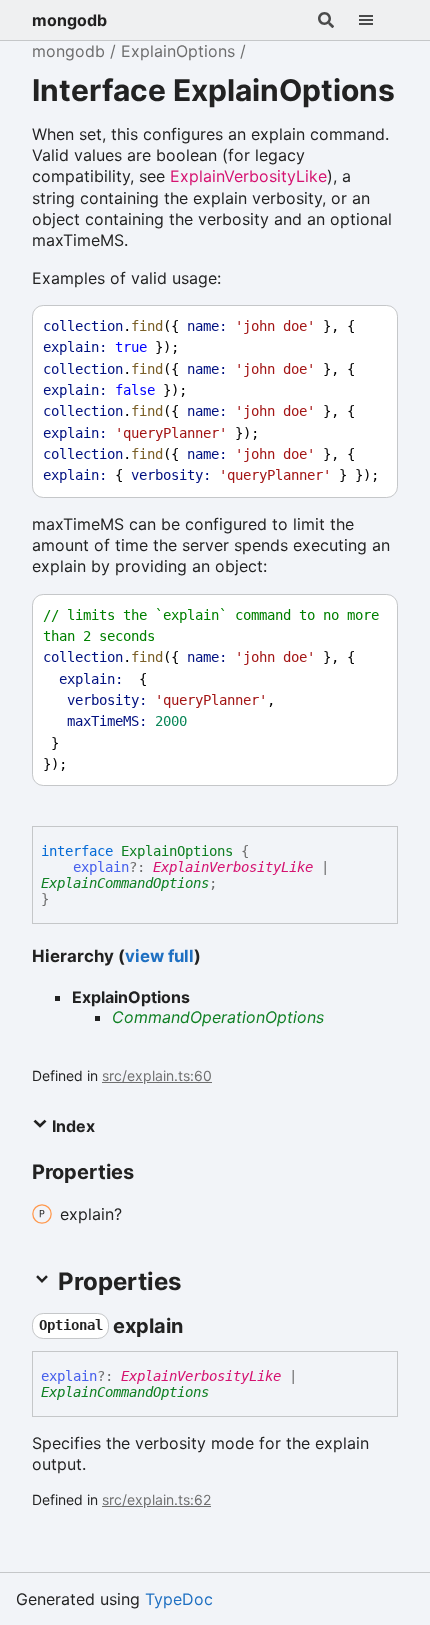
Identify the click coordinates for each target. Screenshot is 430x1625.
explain (101, 867)
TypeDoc (179, 1599)
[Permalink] (201, 1326)
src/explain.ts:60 (157, 1075)
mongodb (69, 20)
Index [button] (71, 1126)
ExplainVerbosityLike (248, 176)
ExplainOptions (178, 51)
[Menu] (378, 20)
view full (159, 956)
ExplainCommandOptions (125, 883)
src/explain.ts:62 (156, 1499)
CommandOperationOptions (218, 1017)
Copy (364, 326)
